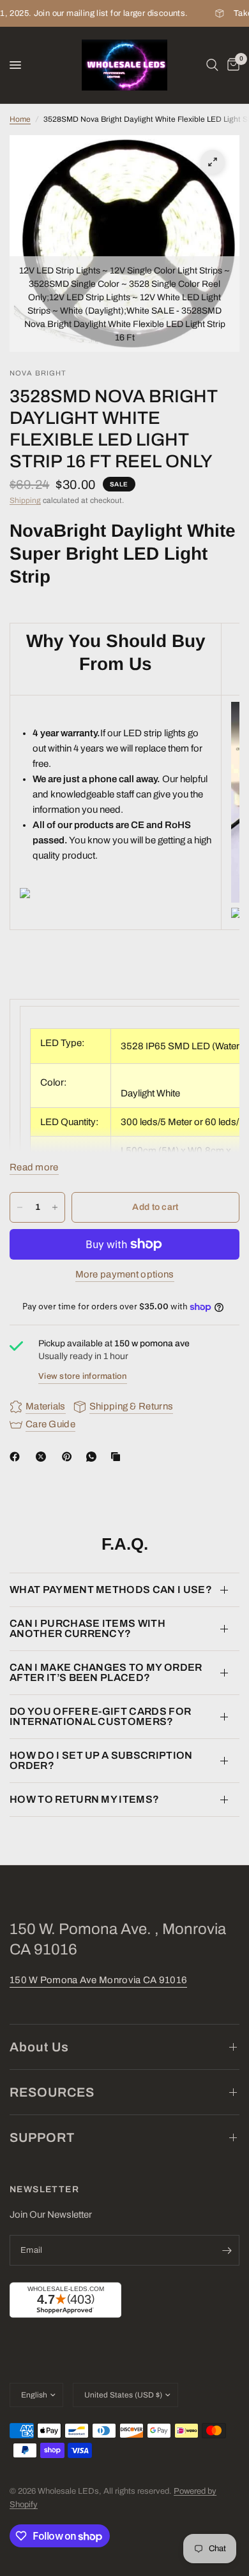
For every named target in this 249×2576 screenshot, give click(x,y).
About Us (39, 2047)
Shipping (25, 500)
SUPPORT (42, 2137)
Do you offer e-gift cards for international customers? (100, 1716)
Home (20, 119)
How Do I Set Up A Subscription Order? (101, 1760)
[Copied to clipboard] (118, 1457)
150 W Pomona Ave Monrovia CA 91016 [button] (98, 1980)
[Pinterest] (70, 1457)
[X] (43, 1457)
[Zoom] (213, 162)
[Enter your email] (227, 2250)
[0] (231, 65)
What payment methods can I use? (111, 1590)
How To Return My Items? (84, 1799)
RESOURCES (52, 2092)
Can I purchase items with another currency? (87, 1628)
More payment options (125, 1274)
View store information (83, 1376)
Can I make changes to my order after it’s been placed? (106, 1672)
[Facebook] (17, 1457)
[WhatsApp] (94, 1457)
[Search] (212, 65)
